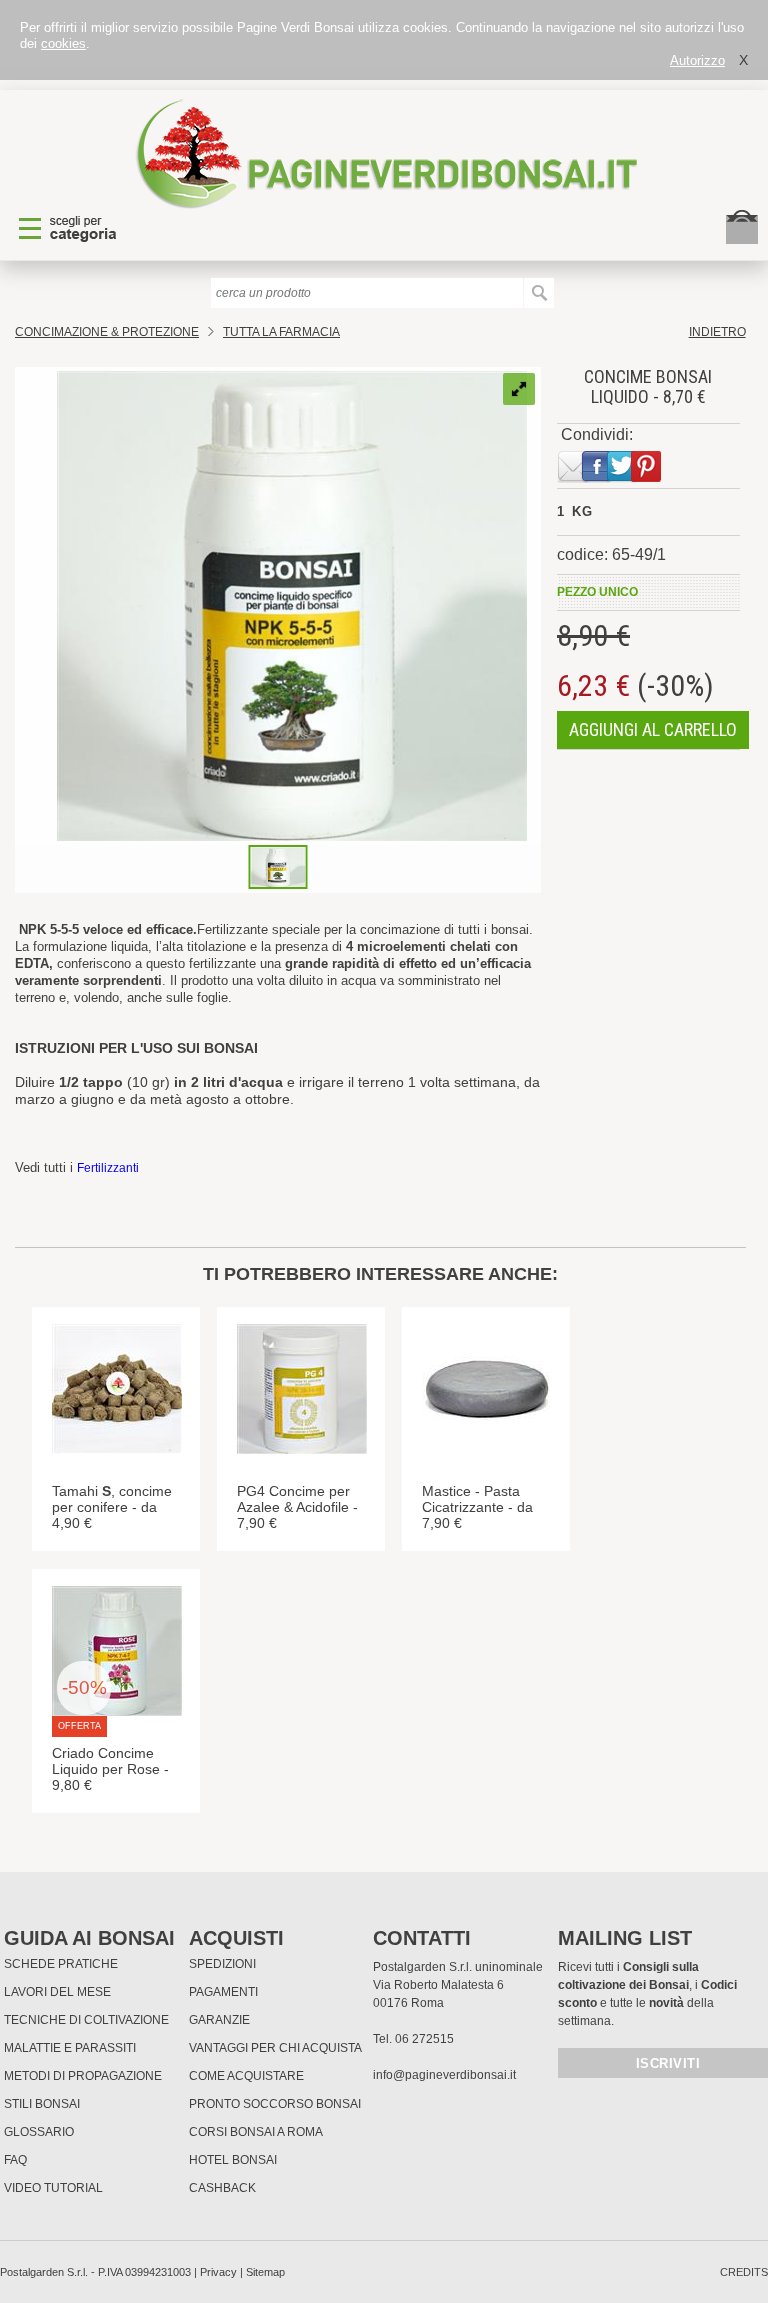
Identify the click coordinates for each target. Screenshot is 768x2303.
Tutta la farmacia (281, 332)
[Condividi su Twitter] (618, 479)
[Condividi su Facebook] (593, 479)
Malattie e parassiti (70, 2048)
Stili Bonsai (42, 2104)
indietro (717, 332)
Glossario (39, 2132)
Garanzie (219, 2020)
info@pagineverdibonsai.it (444, 2075)
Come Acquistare (246, 2076)
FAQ (15, 2160)
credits (744, 2272)
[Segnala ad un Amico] (569, 479)
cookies (63, 43)
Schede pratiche (61, 1964)
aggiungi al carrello (653, 729)
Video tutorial (53, 2188)
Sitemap (265, 2272)
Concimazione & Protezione (107, 332)
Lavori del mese (57, 1992)
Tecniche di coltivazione (86, 2020)
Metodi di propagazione (83, 2076)
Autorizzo (697, 60)
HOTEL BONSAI (233, 2160)
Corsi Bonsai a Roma (256, 2132)
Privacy (218, 2272)
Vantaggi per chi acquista (275, 2048)
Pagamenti (223, 1992)
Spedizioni (222, 1964)
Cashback (222, 2188)
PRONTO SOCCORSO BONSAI (275, 2104)
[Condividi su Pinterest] (642, 479)
